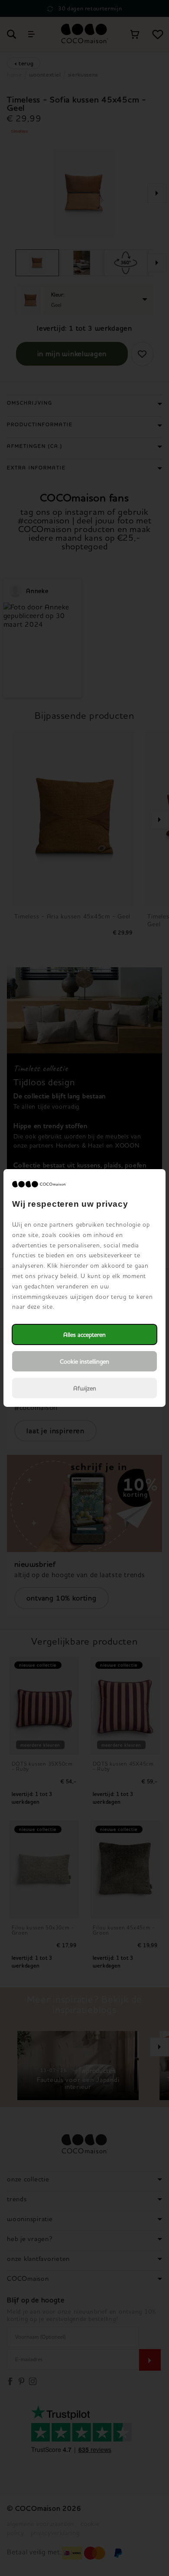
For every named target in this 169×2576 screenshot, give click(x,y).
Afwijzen (85, 1388)
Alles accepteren (84, 1334)
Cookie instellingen (84, 1361)
